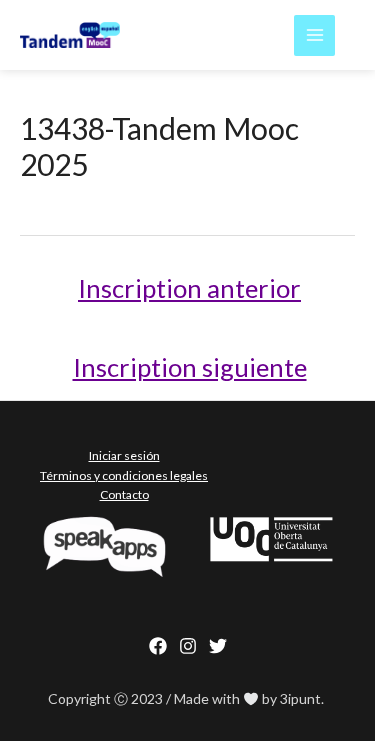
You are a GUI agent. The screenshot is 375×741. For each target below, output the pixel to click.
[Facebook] (158, 646)
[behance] (218, 646)
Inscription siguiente (190, 367)
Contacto (124, 494)
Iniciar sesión (124, 455)
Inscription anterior (189, 288)
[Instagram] (188, 646)
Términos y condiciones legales (124, 475)
